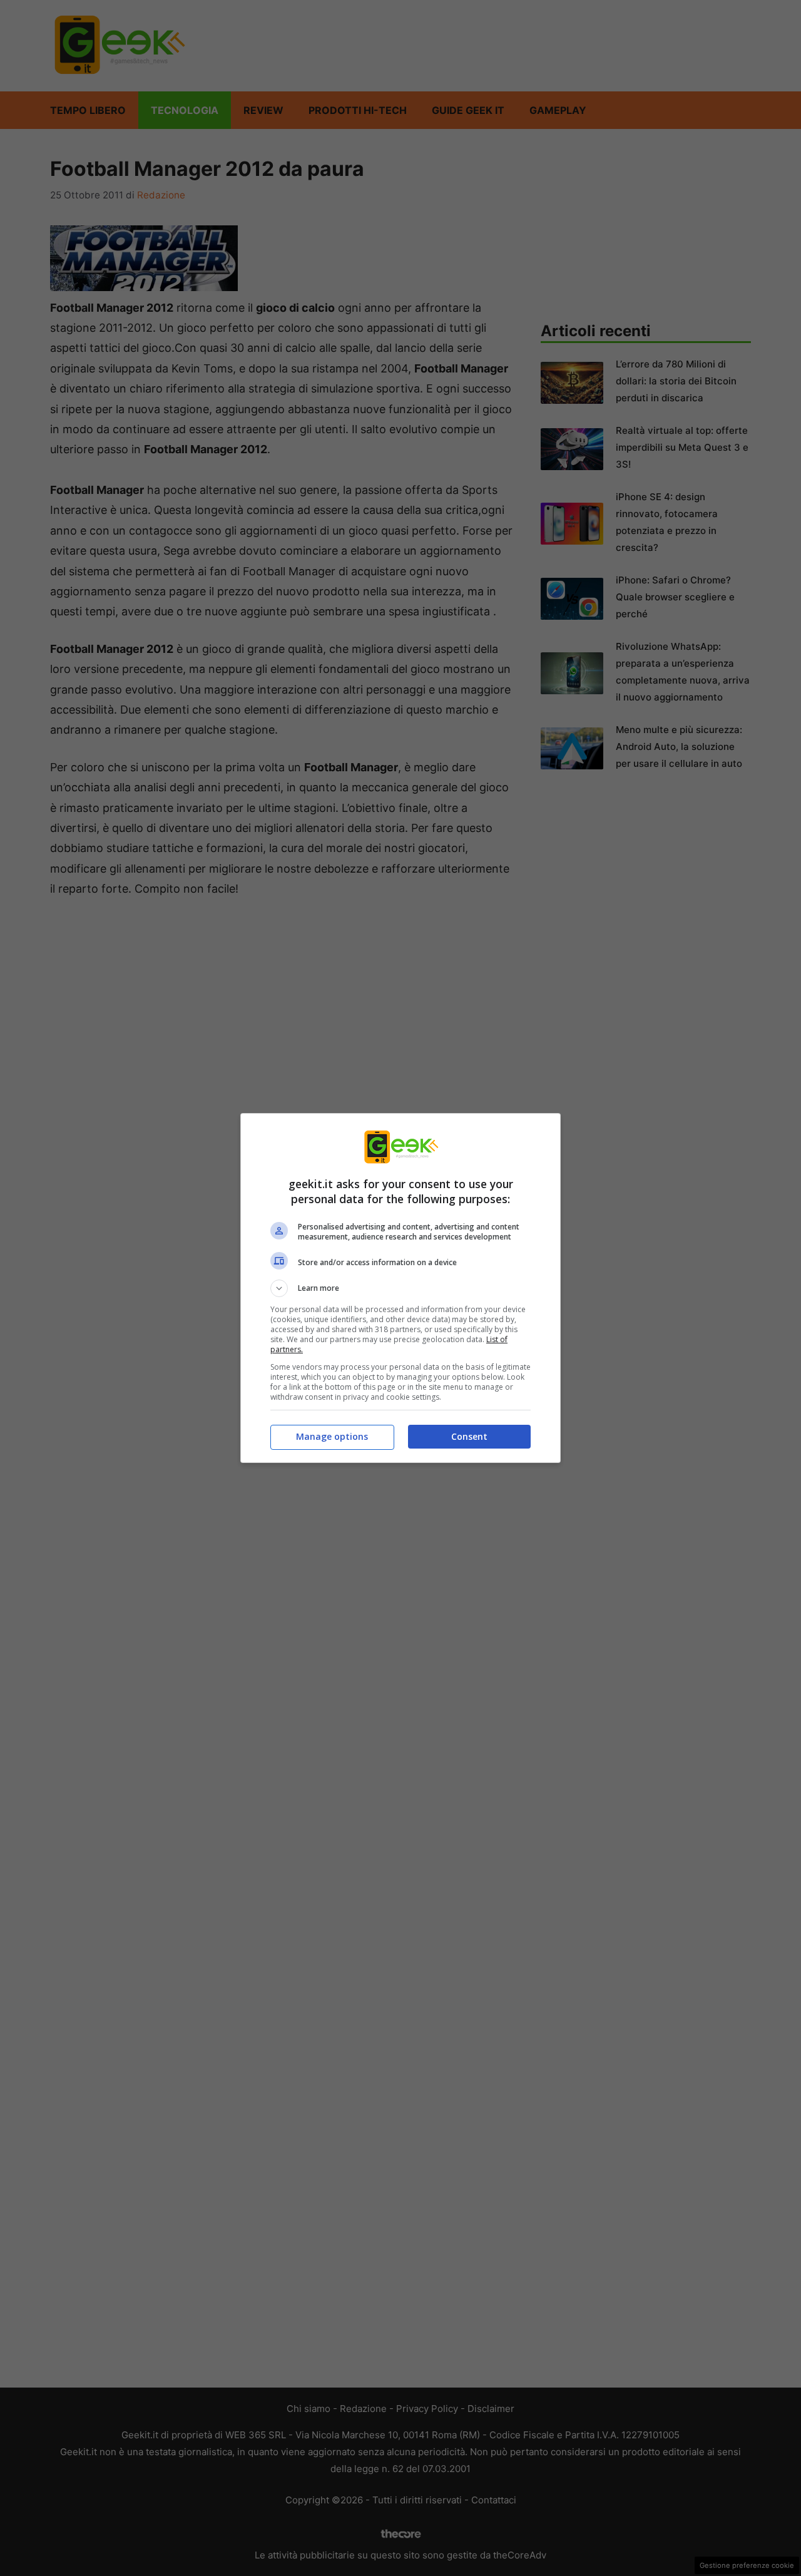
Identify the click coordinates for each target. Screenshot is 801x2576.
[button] (400, 1288)
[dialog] (400, 1288)
